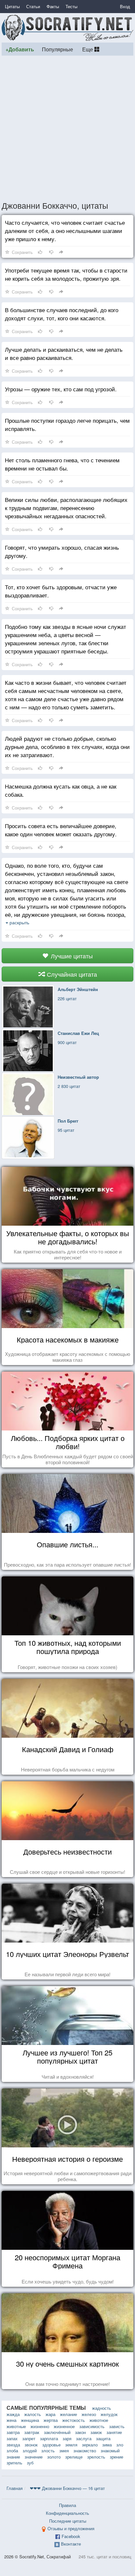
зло (120, 2445)
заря (67, 2438)
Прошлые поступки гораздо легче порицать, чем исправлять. (67, 424)
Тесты (71, 6)
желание (68, 2414)
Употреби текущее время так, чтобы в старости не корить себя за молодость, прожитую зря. (66, 274)
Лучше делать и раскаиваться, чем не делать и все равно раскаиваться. (64, 353)
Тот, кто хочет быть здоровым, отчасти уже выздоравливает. (61, 591)
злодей (30, 2451)
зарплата (49, 2438)
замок (96, 2432)
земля (71, 2445)
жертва (51, 2420)
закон (80, 2432)
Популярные (58, 49)
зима (107, 2445)
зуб (30, 2463)
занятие (114, 2432)
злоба (12, 2451)
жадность (102, 2408)
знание (13, 2457)
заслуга (84, 2438)
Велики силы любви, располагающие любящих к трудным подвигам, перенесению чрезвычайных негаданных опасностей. (66, 508)
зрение (116, 2457)
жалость (33, 2414)
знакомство (85, 2451)
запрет (29, 2438)
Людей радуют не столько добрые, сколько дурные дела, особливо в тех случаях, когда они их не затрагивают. (67, 746)
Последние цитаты (68, 2521)
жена (11, 2420)
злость (48, 2451)
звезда (13, 2445)
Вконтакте (71, 2544)
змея (64, 2451)
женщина (30, 2420)
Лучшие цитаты (71, 956)
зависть (117, 2426)
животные (16, 2426)
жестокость (74, 2420)
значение (34, 2457)
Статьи (33, 6)
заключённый (57, 2432)
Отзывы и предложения (71, 2528)
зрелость (96, 2457)
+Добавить (20, 49)
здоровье (51, 2445)
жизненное (64, 2426)
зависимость (92, 2426)
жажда (13, 2414)
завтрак (32, 2432)
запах (12, 2438)
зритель (14, 2463)
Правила (67, 2505)
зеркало (90, 2445)
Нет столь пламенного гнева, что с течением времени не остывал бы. (62, 464)
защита (103, 2438)
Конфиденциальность (67, 2513)
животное (99, 2420)
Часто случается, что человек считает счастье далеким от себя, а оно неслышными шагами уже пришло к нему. (65, 231)
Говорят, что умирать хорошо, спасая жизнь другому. (62, 551)
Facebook (71, 2536)
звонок (31, 2445)
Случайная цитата (71, 974)
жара (50, 2414)
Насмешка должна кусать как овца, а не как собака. (61, 790)
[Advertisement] (67, 128)
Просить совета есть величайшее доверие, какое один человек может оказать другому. (61, 830)
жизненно (40, 2426)
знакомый (110, 2451)
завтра (13, 2432)
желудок (109, 2414)
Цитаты (12, 6)
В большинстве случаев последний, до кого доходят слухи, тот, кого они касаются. (62, 314)
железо (89, 2414)
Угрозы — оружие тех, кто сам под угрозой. (61, 389)
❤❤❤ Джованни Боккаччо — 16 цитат (67, 2488)
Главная (15, 2488)
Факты (53, 6)
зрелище (74, 2457)
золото (54, 2457)
